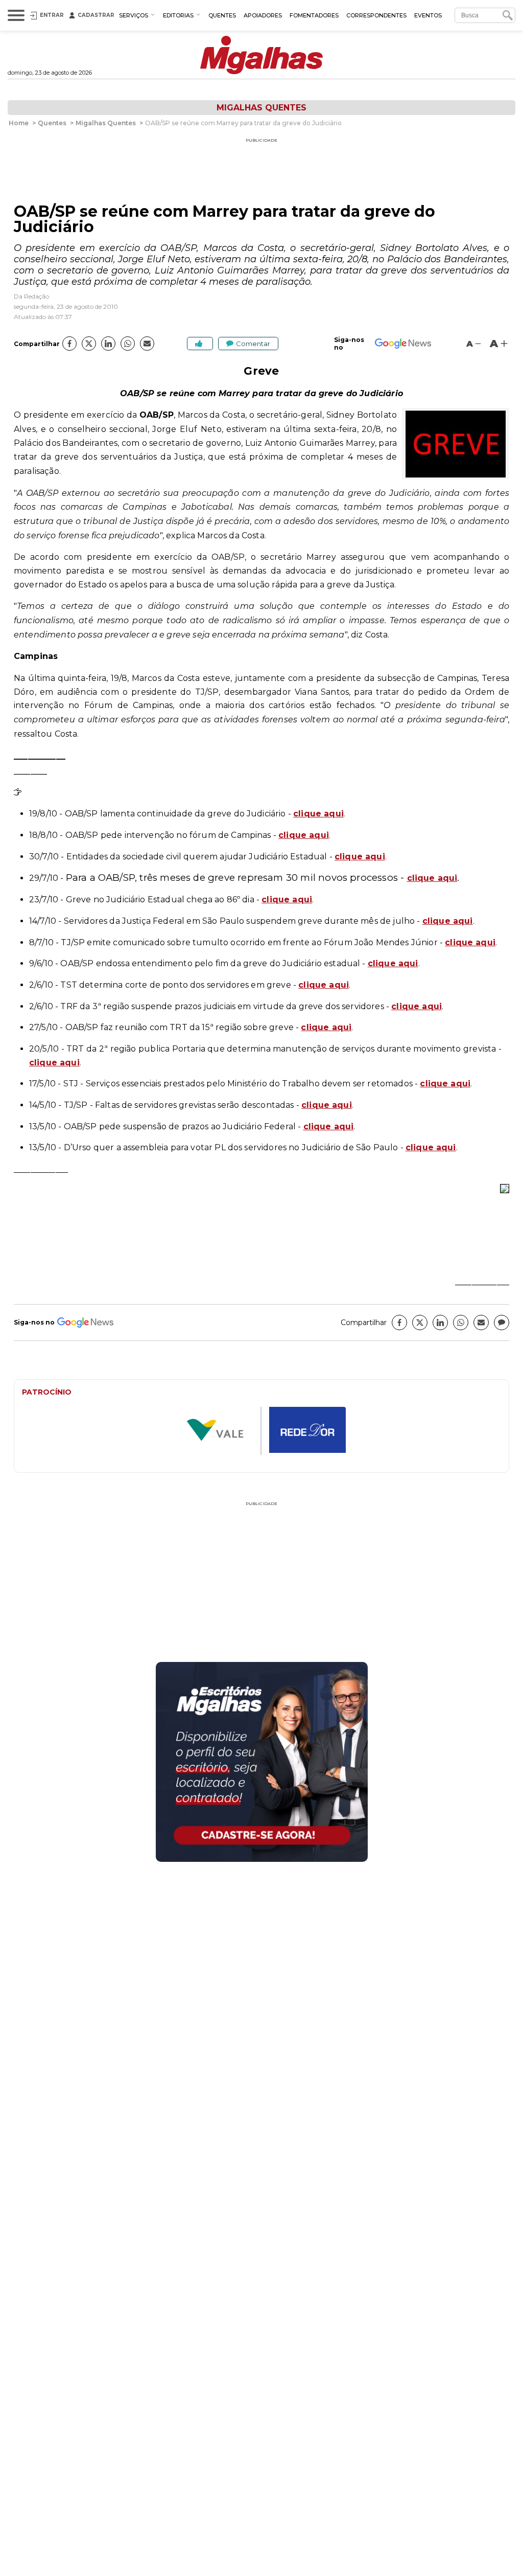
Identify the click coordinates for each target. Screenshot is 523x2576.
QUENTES (222, 15)
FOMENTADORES (314, 15)
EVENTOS (428, 15)
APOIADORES (263, 15)
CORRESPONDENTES (376, 15)
